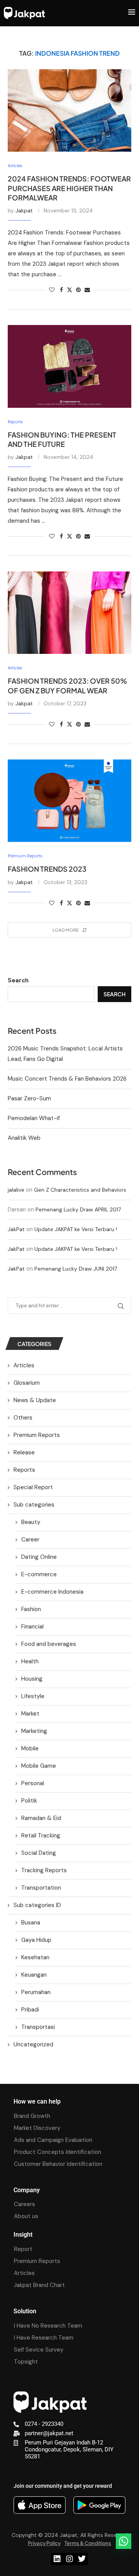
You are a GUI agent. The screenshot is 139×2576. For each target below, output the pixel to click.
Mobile (30, 1748)
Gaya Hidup (36, 1940)
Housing (32, 1679)
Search (18, 980)
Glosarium (27, 1383)
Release (24, 1452)
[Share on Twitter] (69, 290)
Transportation (41, 1888)
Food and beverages (49, 1644)
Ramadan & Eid (41, 1818)
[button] (124, 2541)
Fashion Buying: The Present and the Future (62, 439)
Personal (33, 1783)
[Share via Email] (87, 290)
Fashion (31, 1609)
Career (30, 1539)
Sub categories (34, 1505)
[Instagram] (69, 2559)
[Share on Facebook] (61, 290)
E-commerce (39, 1574)
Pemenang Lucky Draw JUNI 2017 (76, 1269)
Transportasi (38, 2027)
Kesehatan (35, 1957)
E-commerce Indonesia (52, 1592)
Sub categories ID (37, 1905)
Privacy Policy (44, 2543)
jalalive (16, 1190)
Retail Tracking (41, 1835)
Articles (24, 1365)
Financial (32, 1627)
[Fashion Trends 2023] (69, 801)
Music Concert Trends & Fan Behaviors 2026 (67, 1079)
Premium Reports (37, 1435)
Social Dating (39, 1853)
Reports (24, 1470)
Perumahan (36, 1992)
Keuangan (34, 1975)
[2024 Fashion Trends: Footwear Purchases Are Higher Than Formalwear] (69, 110)
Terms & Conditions (88, 2543)
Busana (31, 1923)
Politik (29, 1801)
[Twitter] (82, 2559)
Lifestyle (33, 1696)
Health (30, 1661)
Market (30, 1714)
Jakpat (24, 210)
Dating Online (39, 1557)
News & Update (35, 1400)
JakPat (16, 1229)
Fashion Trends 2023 (47, 869)
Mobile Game (39, 1766)
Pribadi (30, 2010)
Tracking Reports (44, 1870)
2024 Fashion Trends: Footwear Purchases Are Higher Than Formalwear (69, 188)
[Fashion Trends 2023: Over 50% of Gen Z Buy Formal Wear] (69, 613)
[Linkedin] (57, 2559)
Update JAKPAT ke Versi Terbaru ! (76, 1229)
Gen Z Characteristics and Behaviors (80, 1190)
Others (23, 1418)
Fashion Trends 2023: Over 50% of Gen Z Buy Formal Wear (67, 685)
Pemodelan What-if (34, 1118)
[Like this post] (52, 290)
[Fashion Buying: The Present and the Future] (69, 366)
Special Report (33, 1487)
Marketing (34, 1731)
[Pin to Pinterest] (78, 290)
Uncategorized (33, 2044)
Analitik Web (24, 1138)
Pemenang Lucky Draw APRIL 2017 (78, 1209)
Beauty (31, 1522)
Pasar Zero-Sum (29, 1098)
